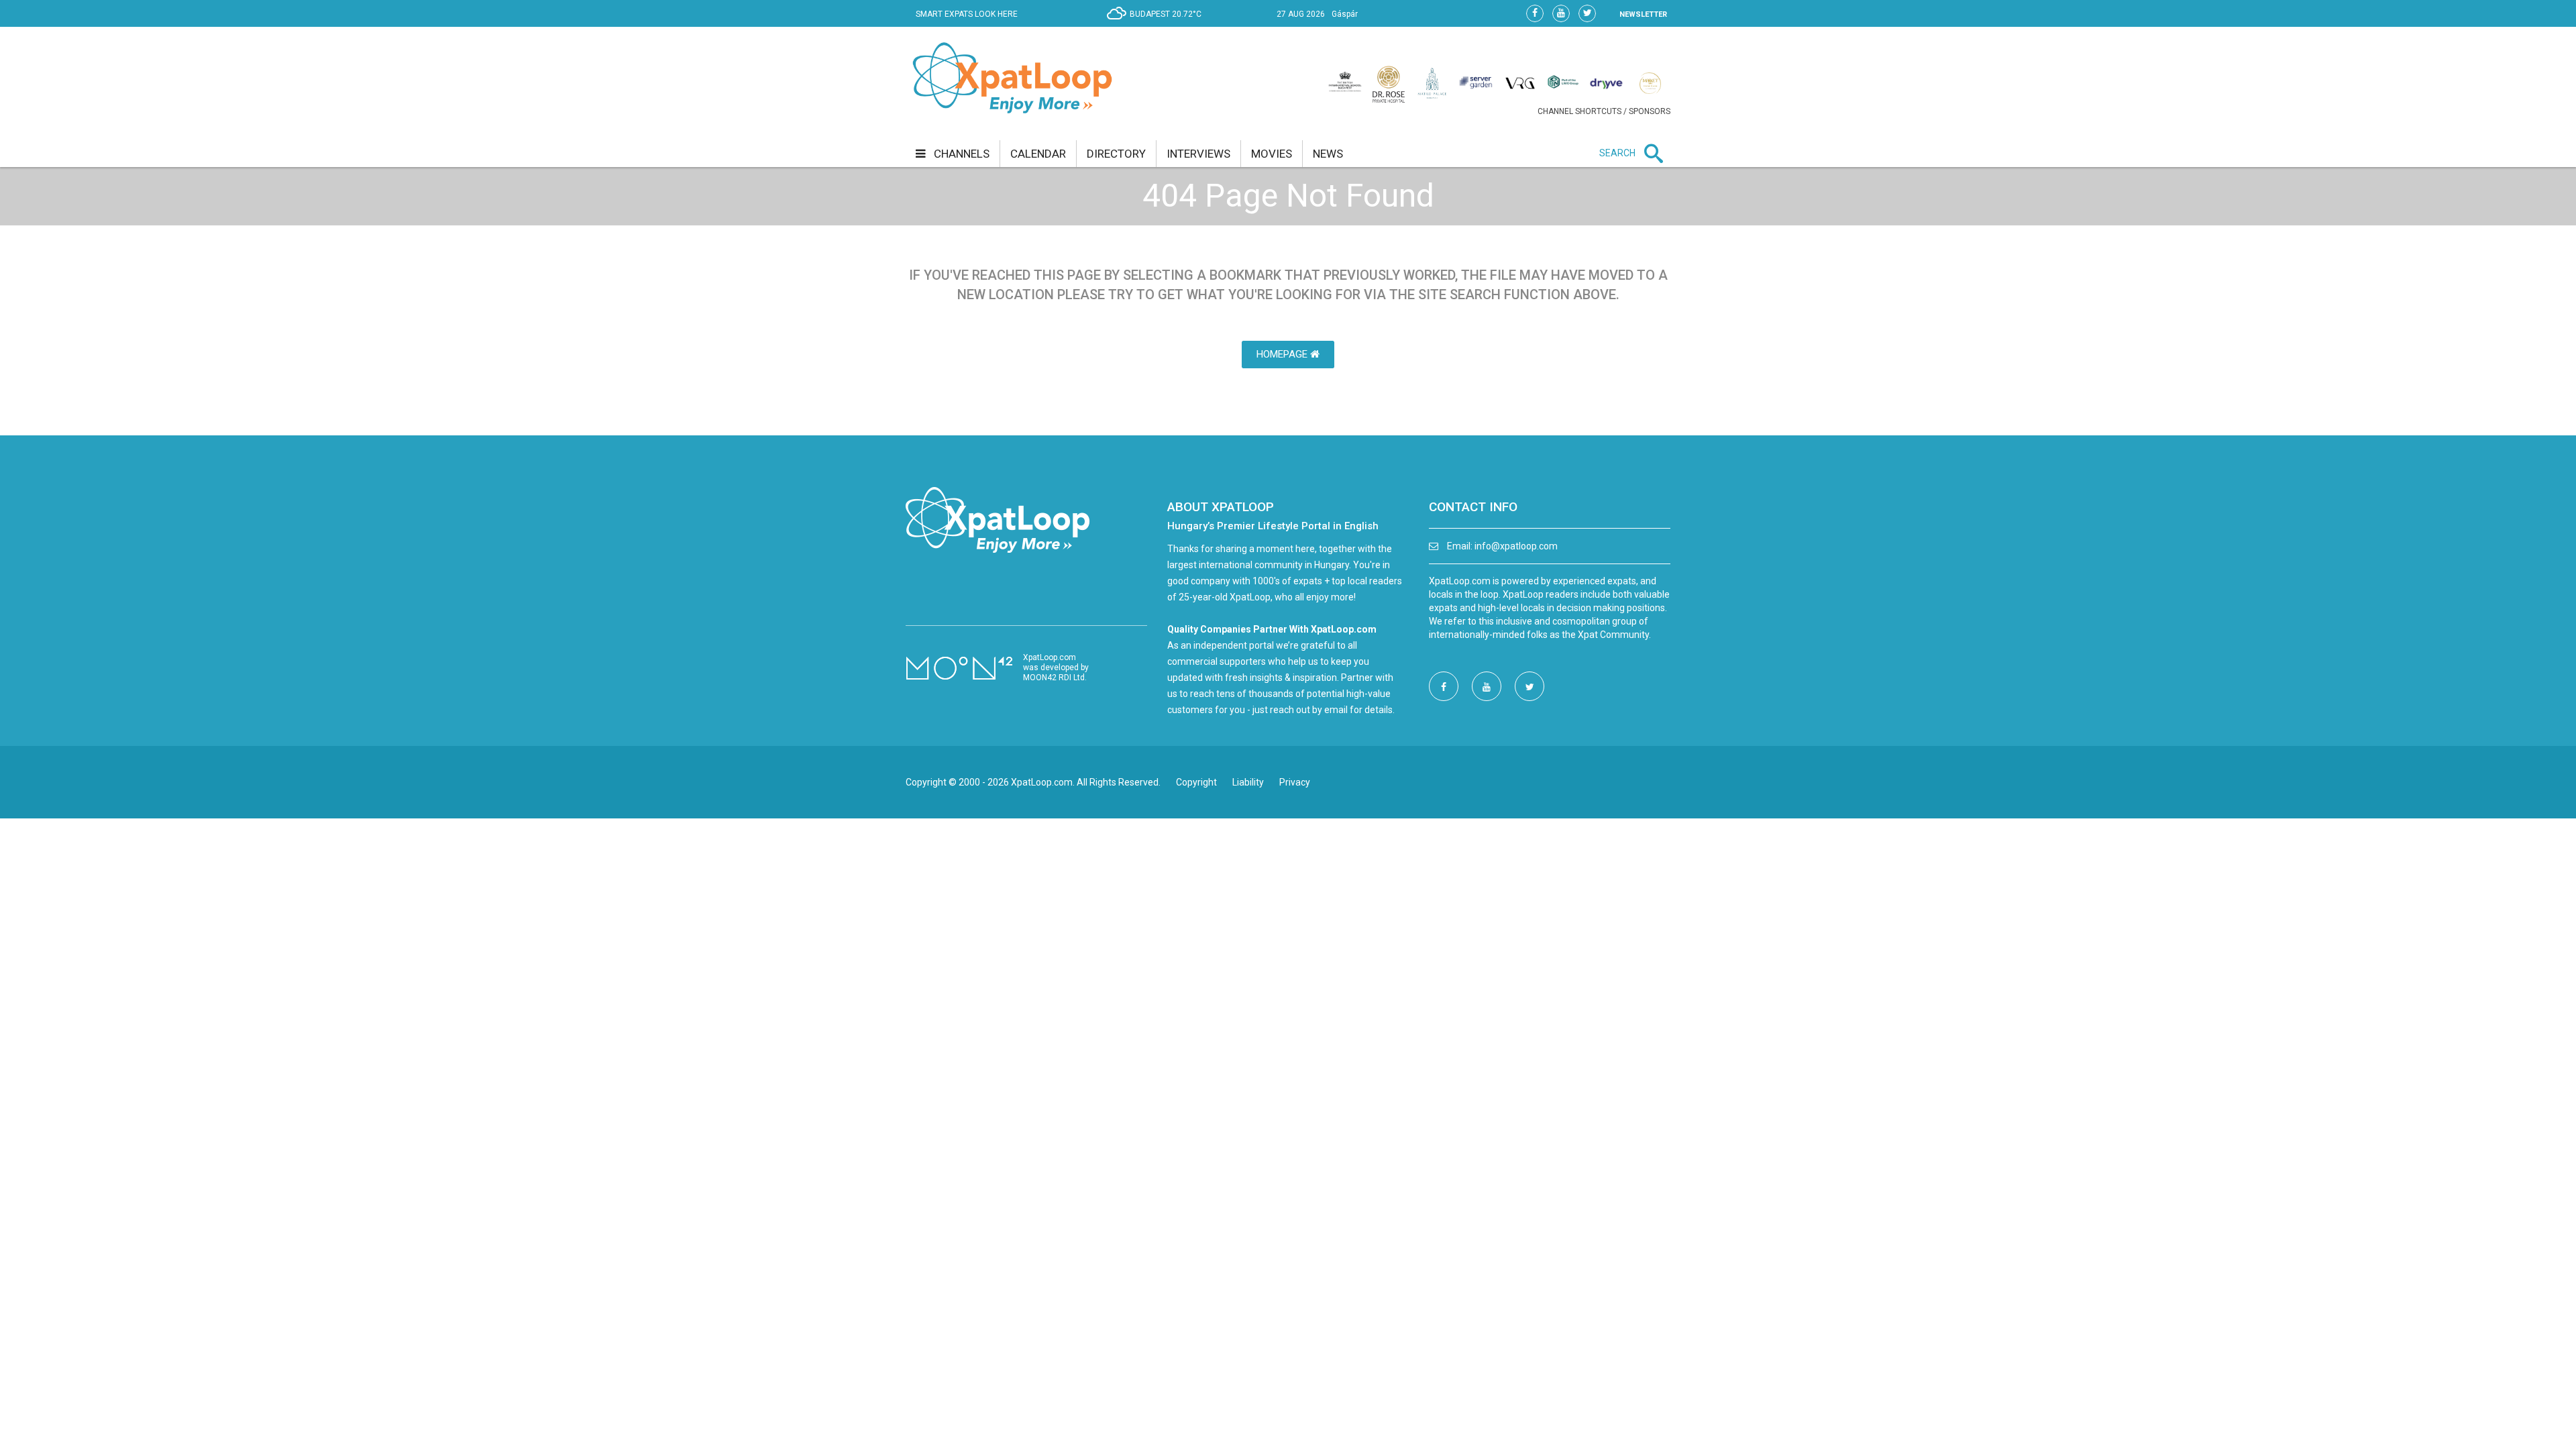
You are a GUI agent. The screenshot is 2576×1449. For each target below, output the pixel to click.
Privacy (1295, 782)
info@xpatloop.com (1516, 546)
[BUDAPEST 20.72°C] (1158, 24)
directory (1116, 154)
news (1328, 154)
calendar (1038, 154)
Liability (1248, 782)
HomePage (1283, 354)
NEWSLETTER (1643, 14)
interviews (1198, 154)
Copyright (1196, 782)
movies (1272, 154)
